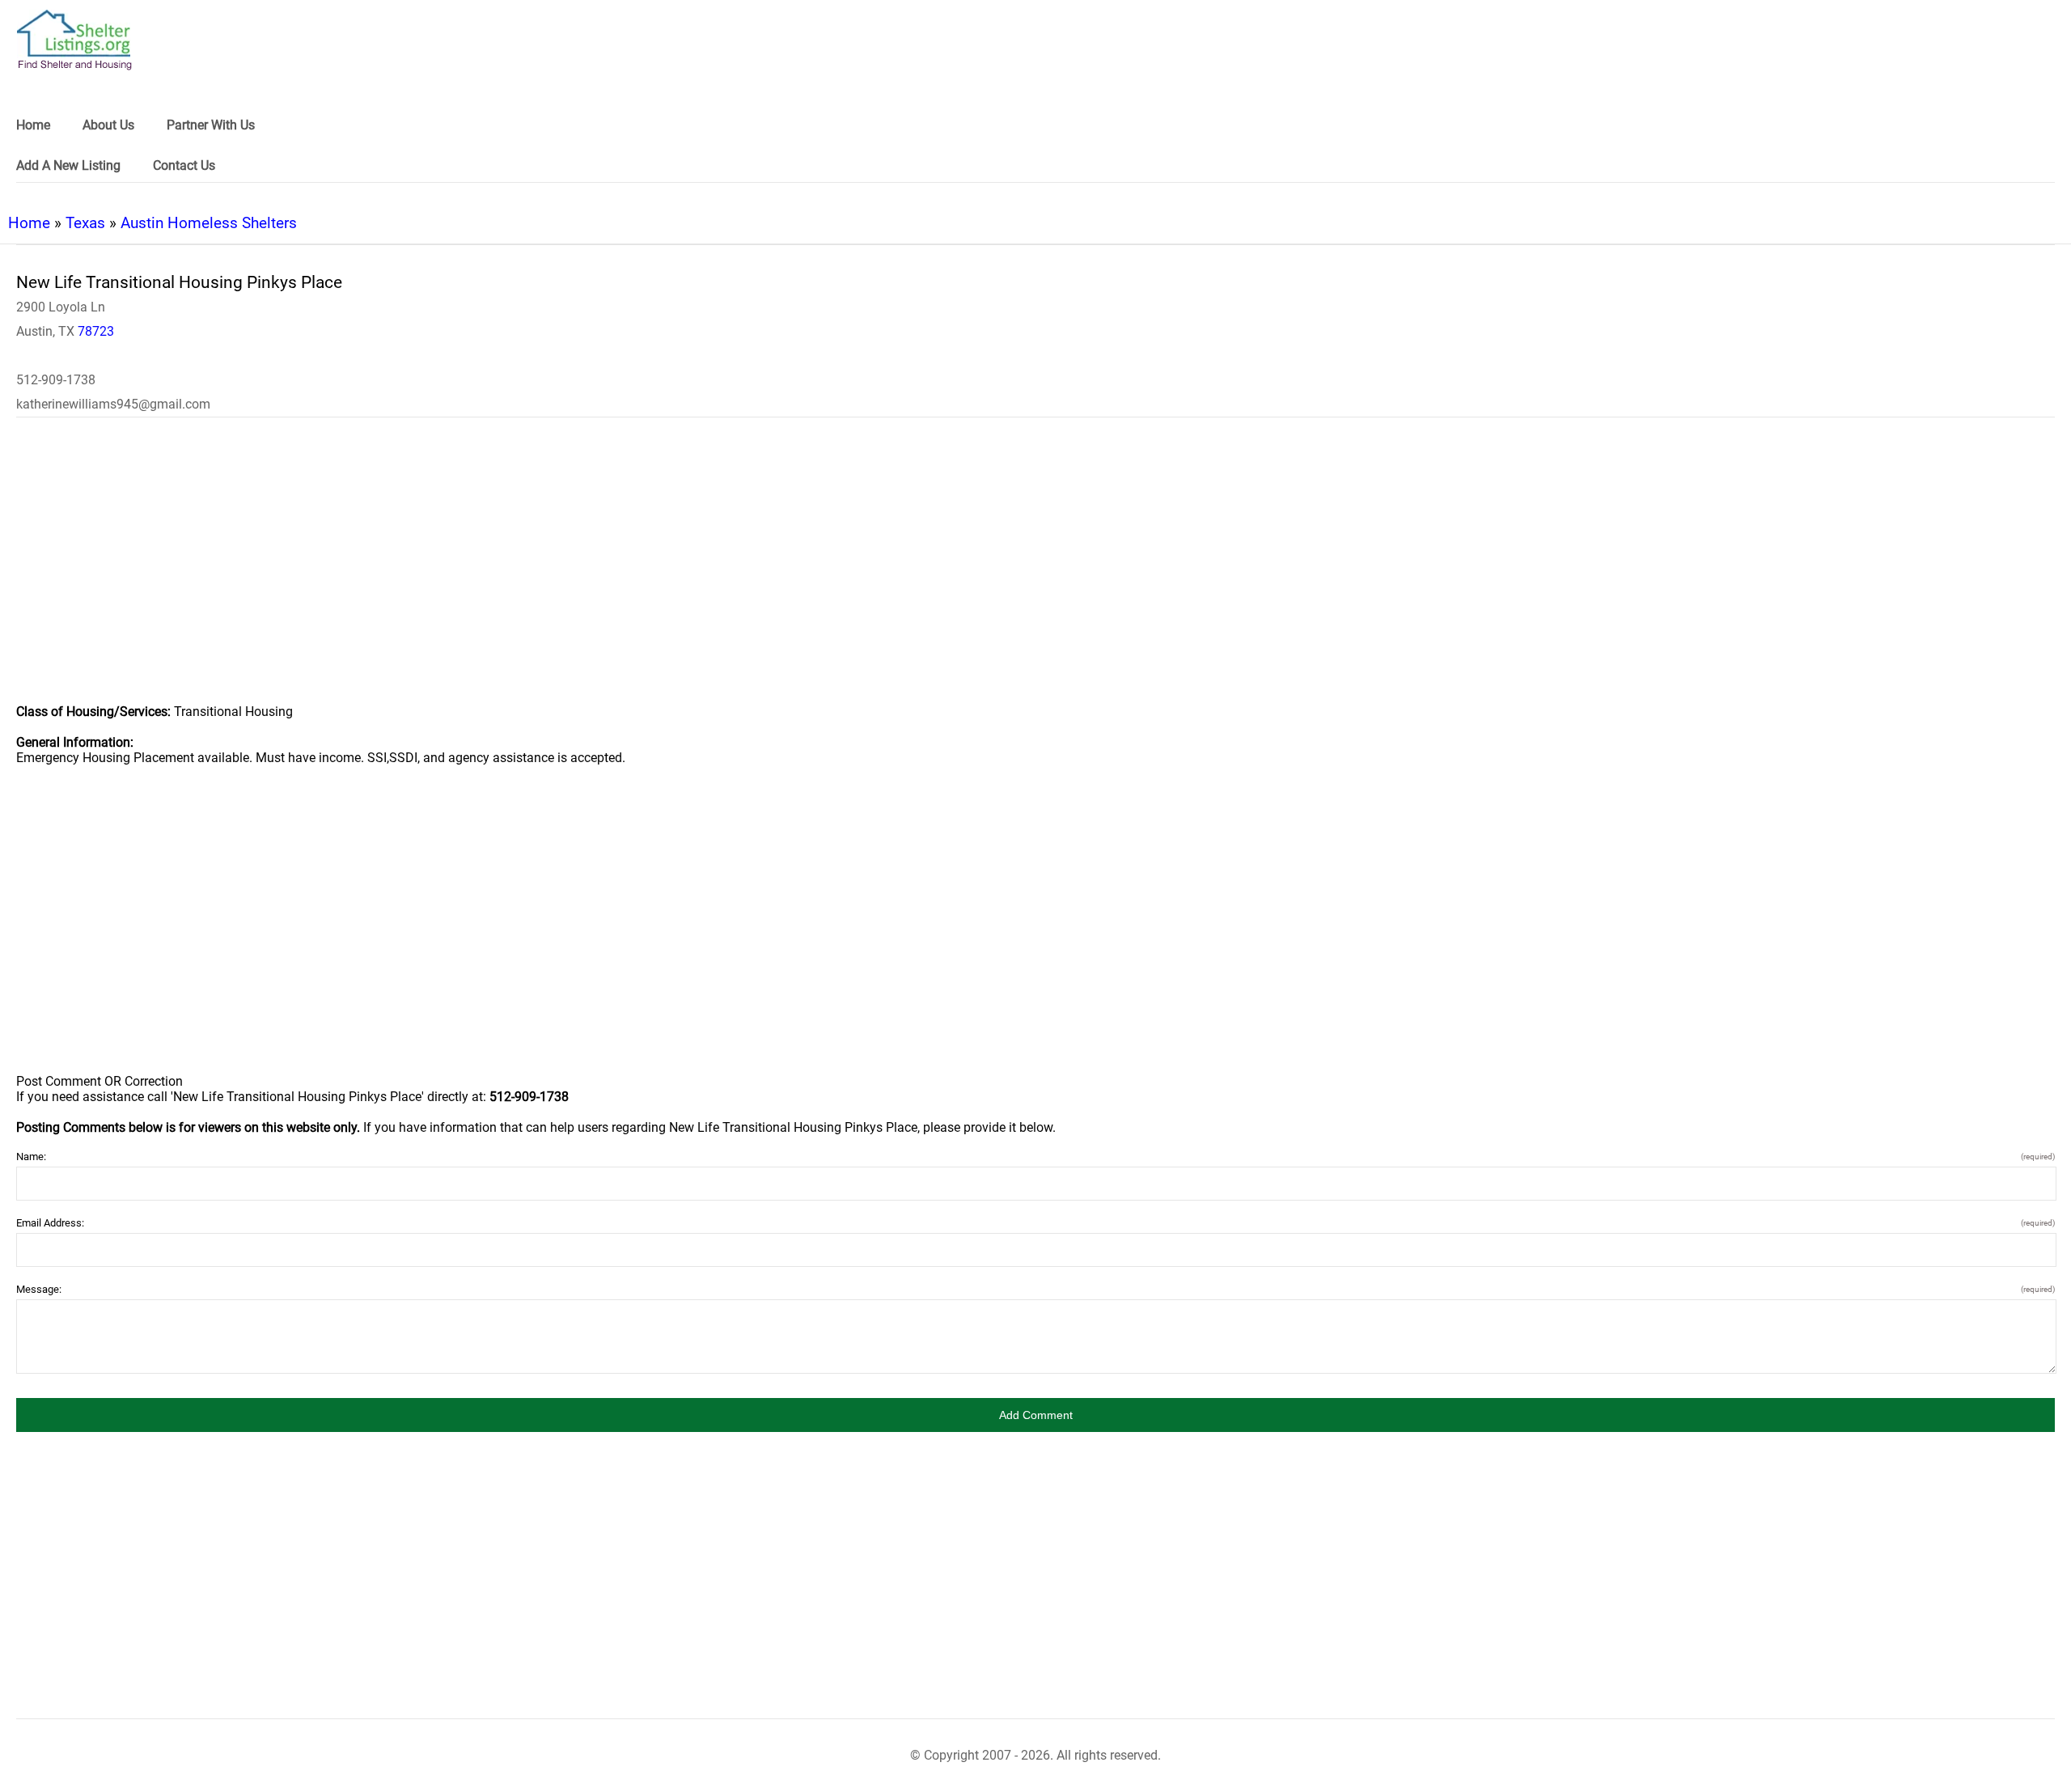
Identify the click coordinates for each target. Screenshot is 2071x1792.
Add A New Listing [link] (68, 165)
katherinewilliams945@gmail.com (113, 404)
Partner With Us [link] (211, 125)
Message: (1035, 1289)
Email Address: (1035, 1223)
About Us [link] (108, 125)
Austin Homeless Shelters (209, 223)
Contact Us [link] (184, 165)
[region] (1035, 571)
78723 (96, 331)
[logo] (74, 40)
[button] (1035, 1415)
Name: (1035, 1157)
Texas (85, 223)
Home (29, 223)
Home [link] (33, 125)
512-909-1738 (56, 380)
